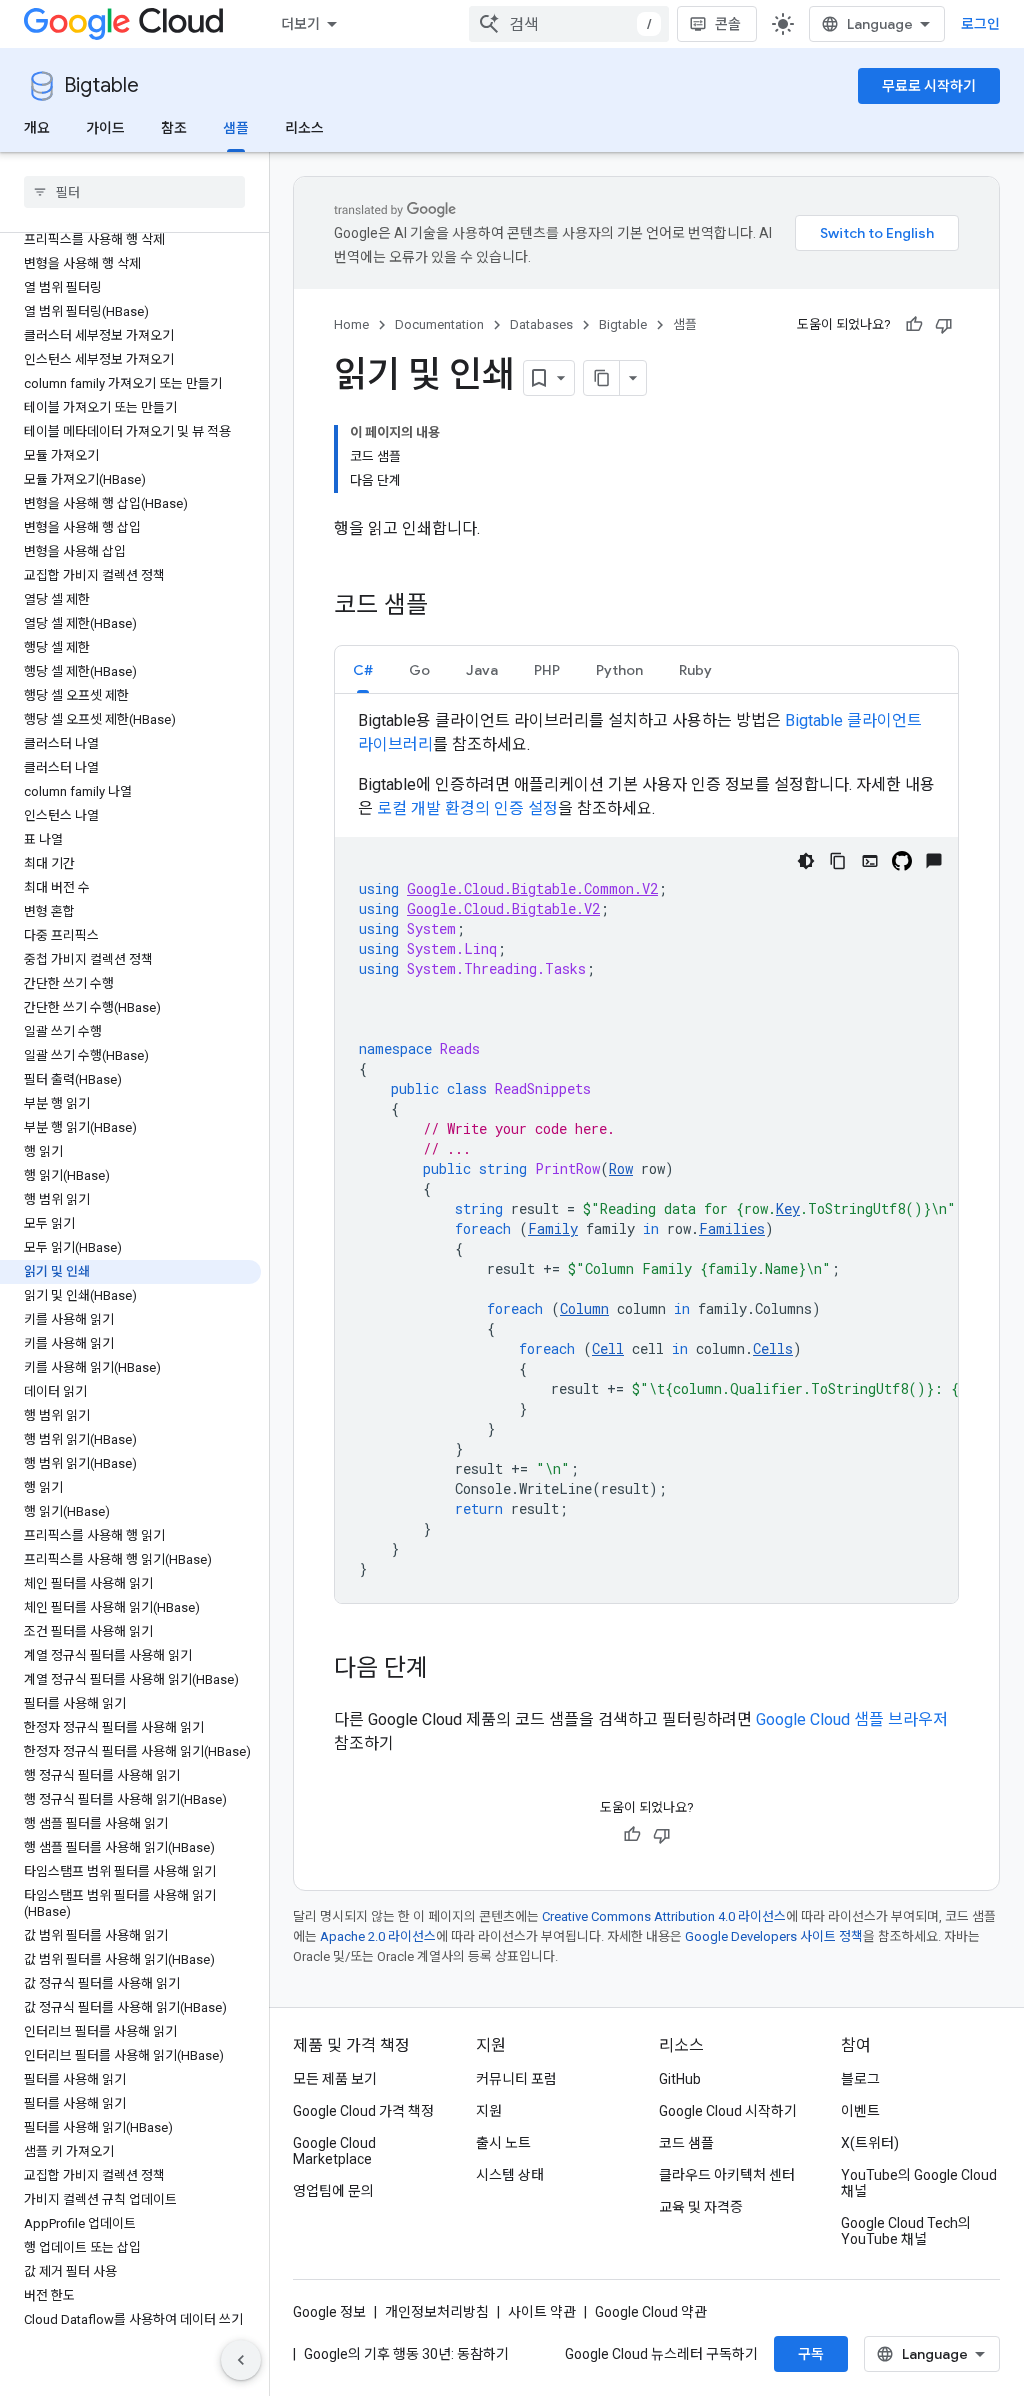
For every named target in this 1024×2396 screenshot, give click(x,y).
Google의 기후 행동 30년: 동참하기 (406, 2354)
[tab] (363, 669)
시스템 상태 (510, 2175)
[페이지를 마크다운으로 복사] (602, 378)
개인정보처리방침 (437, 2312)
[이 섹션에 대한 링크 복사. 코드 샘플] (448, 607)
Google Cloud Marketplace (334, 2151)
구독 (811, 2354)
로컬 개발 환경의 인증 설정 (467, 808)
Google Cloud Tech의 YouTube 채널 (906, 2231)
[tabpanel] (646, 1156)
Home (351, 324)
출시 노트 (503, 2143)
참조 (174, 128)
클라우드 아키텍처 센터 (727, 2175)
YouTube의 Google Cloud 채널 (919, 2183)
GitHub (680, 2079)
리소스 (304, 128)
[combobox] (569, 24)
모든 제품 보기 (335, 2079)
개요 (37, 128)
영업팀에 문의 (333, 2191)
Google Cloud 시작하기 (728, 2111)
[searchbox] (134, 192)
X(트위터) (870, 2143)
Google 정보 (329, 2312)
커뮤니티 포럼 (516, 2079)
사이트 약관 (542, 2312)
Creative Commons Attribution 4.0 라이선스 (664, 1916)
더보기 (300, 24)
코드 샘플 (686, 2143)
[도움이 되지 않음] (944, 325)
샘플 (236, 128)
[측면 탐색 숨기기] (241, 2360)
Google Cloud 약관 (651, 2312)
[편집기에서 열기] (870, 861)
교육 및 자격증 (701, 2207)
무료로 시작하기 (929, 86)
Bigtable (101, 85)
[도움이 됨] (914, 325)
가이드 (105, 128)
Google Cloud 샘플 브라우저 (852, 1719)
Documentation (439, 324)
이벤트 (860, 2111)
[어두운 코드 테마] (806, 861)
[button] (363, 669)
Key (788, 1208)
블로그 (860, 2079)
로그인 (980, 24)
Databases (541, 324)
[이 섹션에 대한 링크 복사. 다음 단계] (448, 1670)
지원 (489, 2111)
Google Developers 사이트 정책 (774, 1936)
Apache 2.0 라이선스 (378, 1936)
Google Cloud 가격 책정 (363, 2111)
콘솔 (728, 24)
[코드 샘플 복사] (838, 861)
